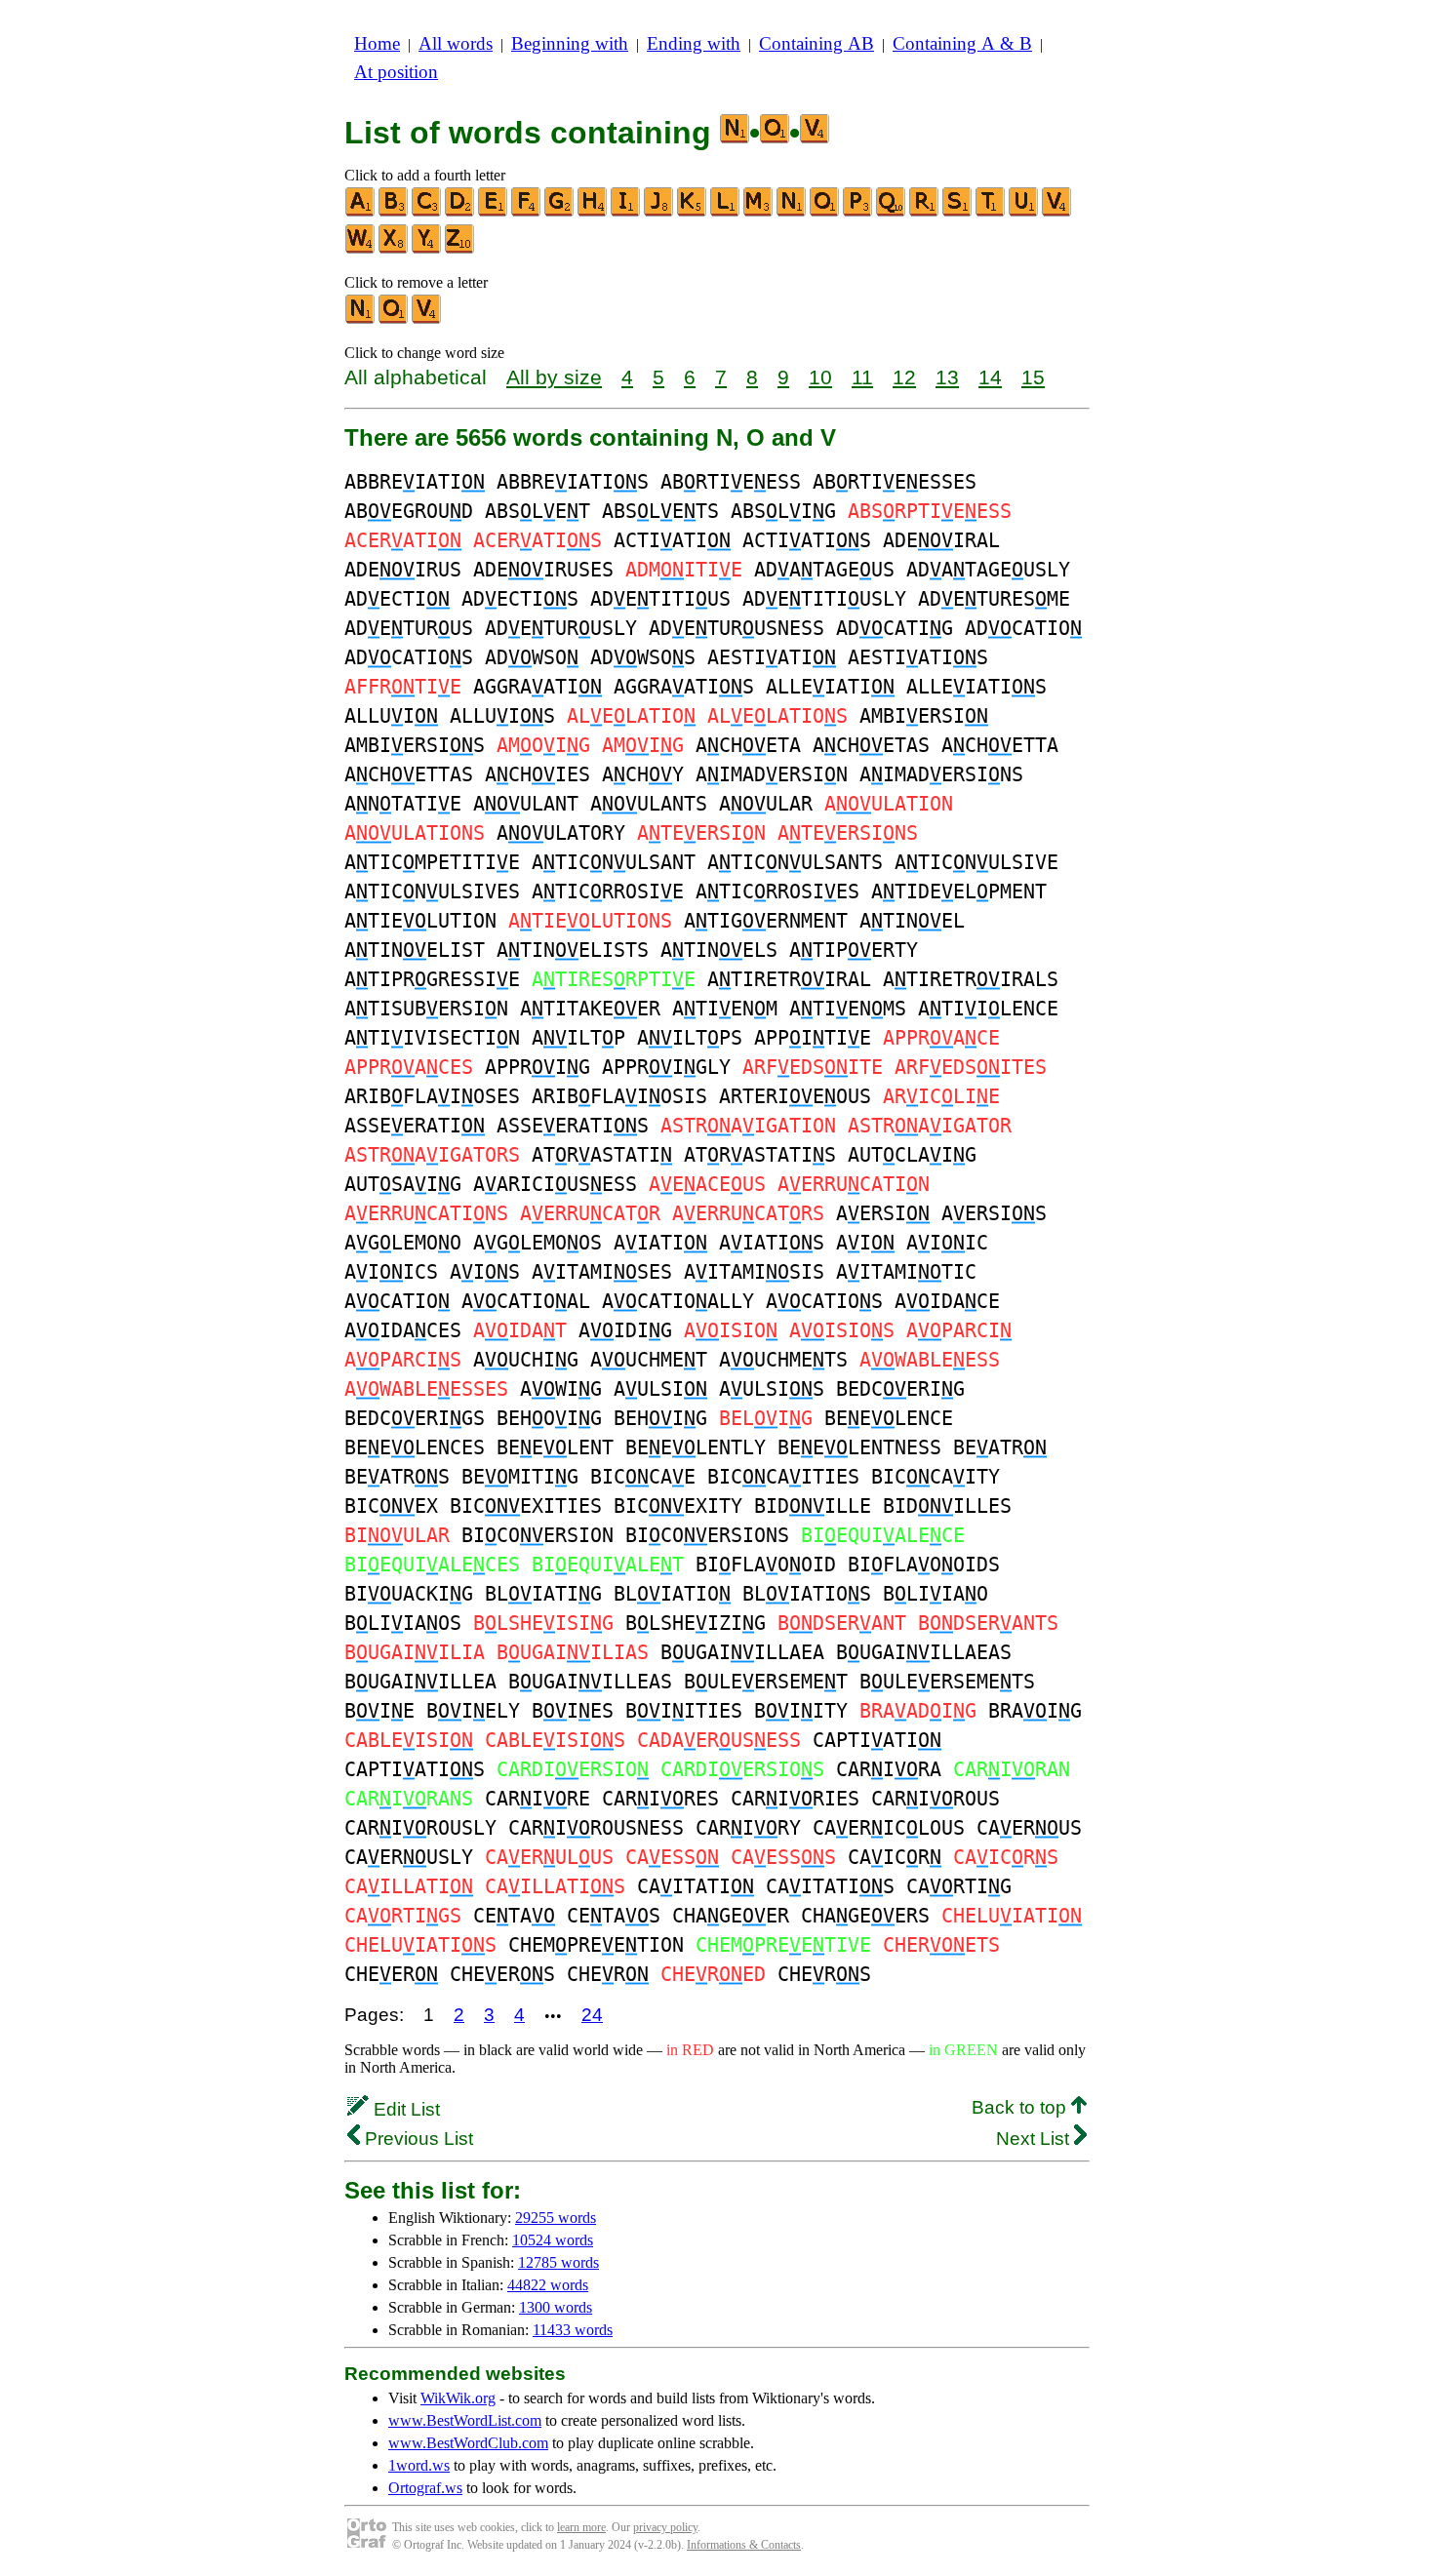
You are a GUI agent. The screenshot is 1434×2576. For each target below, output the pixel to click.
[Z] (460, 249)
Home (377, 43)
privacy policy (665, 2527)
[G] (560, 212)
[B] (394, 212)
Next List (1035, 2139)
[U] (1024, 212)
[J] (659, 212)
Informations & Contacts (744, 2545)
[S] (958, 212)
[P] (858, 212)
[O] (825, 212)
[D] (460, 212)
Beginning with (570, 43)
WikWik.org (458, 2398)
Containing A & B (962, 43)
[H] (593, 212)
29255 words (556, 2218)
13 (947, 377)
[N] (792, 212)
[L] (726, 212)
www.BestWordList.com (465, 2420)
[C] (427, 212)
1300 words (556, 2307)
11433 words (573, 2330)
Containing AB (817, 43)
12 (904, 377)
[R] (925, 212)
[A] (361, 212)
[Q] (892, 212)
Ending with (694, 43)
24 (592, 2015)
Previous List (417, 2139)
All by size (554, 377)
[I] (626, 212)
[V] (1057, 212)
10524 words (553, 2240)
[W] (361, 249)
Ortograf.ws (425, 2488)
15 (1033, 377)
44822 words (548, 2285)
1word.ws (419, 2465)
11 (862, 377)
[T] (991, 212)
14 (990, 377)
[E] (494, 212)
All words (456, 43)
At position (396, 72)
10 (820, 377)
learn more (581, 2527)
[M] (759, 212)
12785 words (558, 2262)
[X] (394, 249)
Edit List (404, 2109)
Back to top (1021, 2107)
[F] (527, 212)
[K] (693, 212)
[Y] (427, 249)
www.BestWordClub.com (468, 2443)
